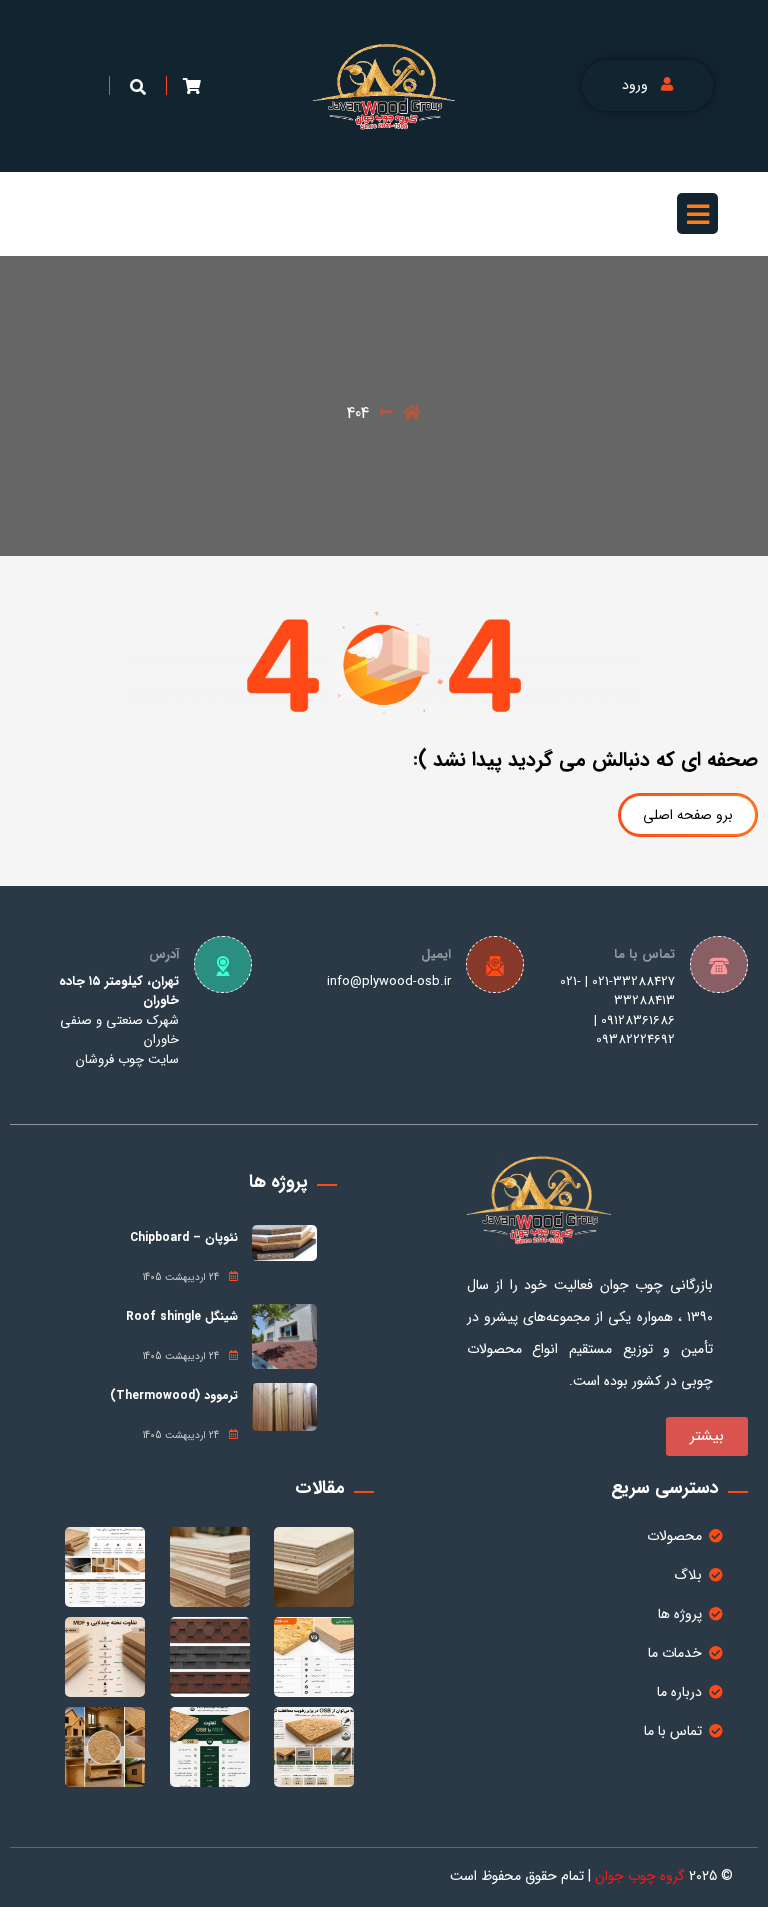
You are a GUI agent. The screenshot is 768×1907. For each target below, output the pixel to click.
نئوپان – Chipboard (184, 1237)
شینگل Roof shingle (182, 1316)
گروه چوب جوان (640, 1876)
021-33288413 (617, 991)
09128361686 (638, 1020)
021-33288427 (633, 981)
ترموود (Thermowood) (174, 1395)
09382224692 (635, 1039)
